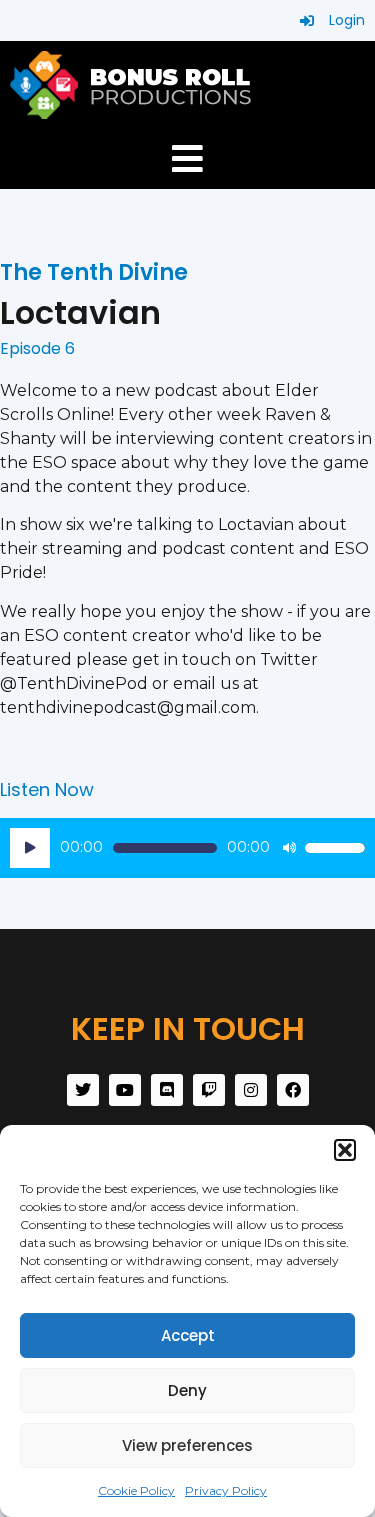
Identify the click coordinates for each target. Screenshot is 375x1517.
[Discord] (167, 1090)
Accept (188, 1335)
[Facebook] (293, 1090)
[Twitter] (83, 1090)
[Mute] (289, 848)
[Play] (30, 848)
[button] (345, 1150)
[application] (187, 848)
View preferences (187, 1445)
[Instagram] (251, 1090)
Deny (187, 1390)
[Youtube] (125, 1090)
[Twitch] (209, 1090)
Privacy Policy (226, 1490)
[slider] (335, 848)
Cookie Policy (136, 1490)
